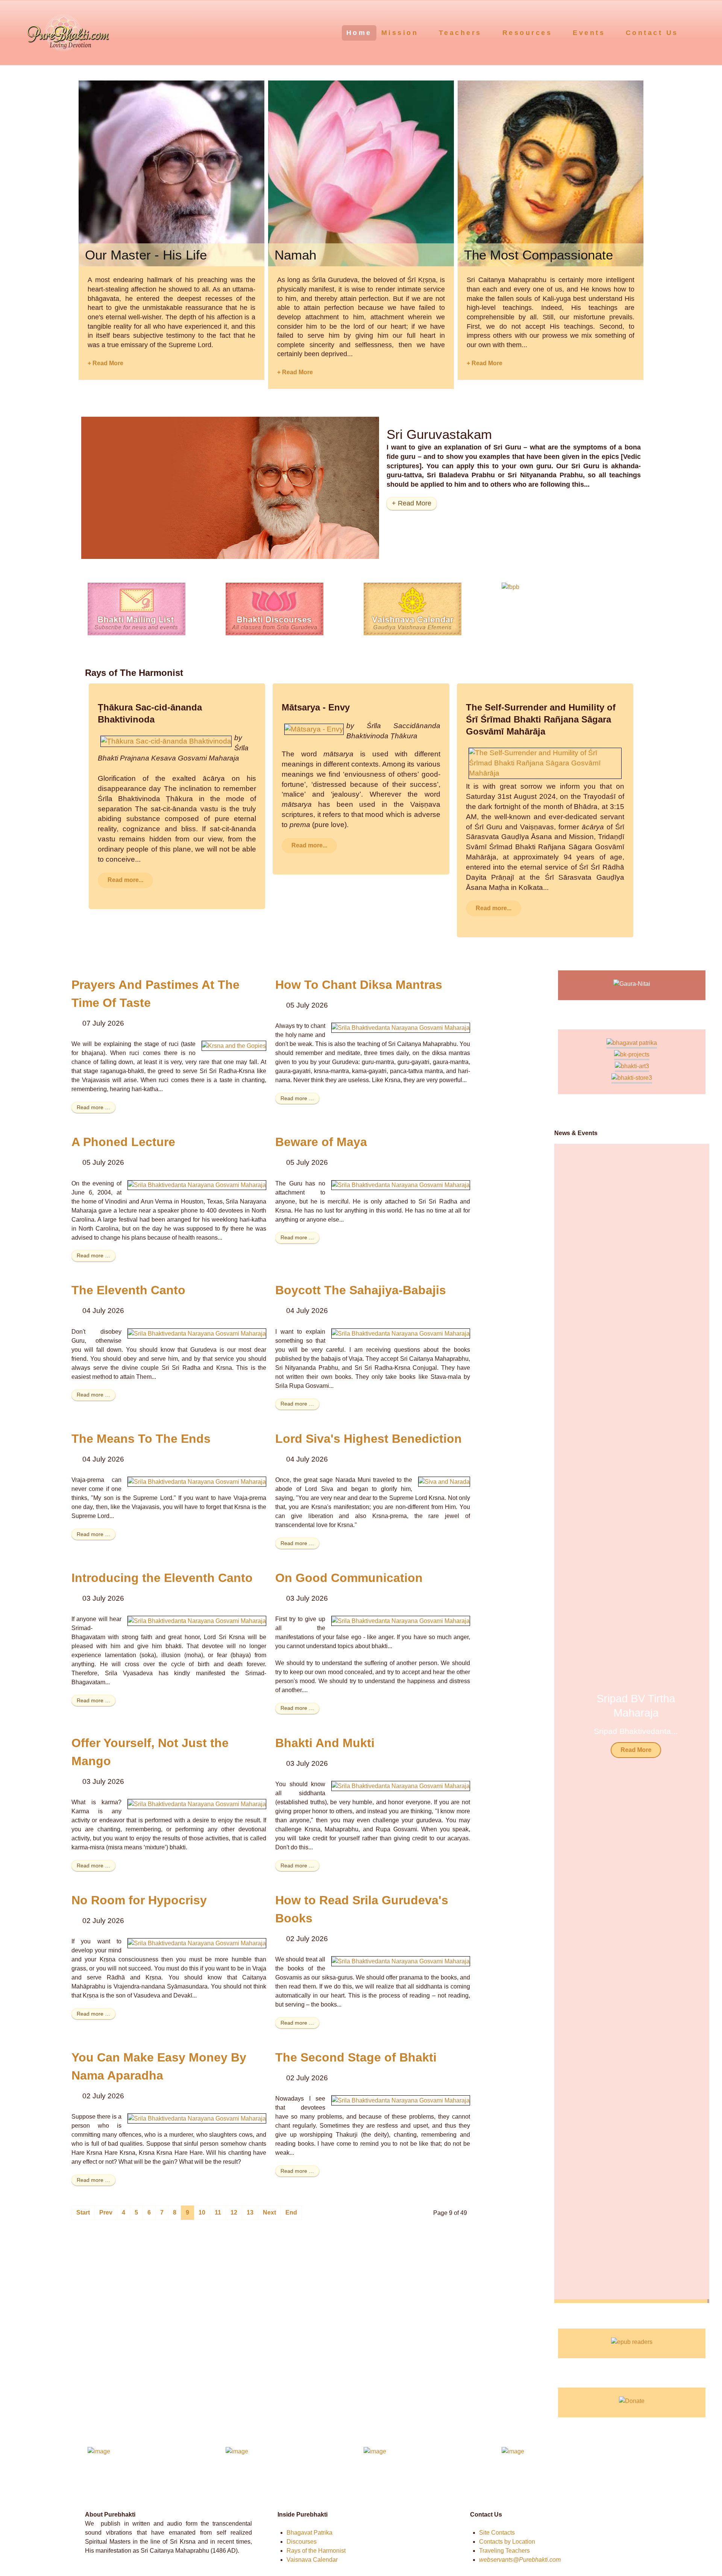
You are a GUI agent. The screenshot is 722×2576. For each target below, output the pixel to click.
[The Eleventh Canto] (197, 1333)
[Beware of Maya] (401, 1185)
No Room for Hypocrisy (139, 1900)
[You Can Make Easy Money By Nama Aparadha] (197, 2118)
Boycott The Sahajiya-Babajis (361, 1290)
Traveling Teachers (504, 2551)
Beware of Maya (321, 1142)
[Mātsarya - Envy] (314, 729)
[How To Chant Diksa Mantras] (401, 1027)
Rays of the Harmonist (316, 2551)
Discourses (302, 2542)
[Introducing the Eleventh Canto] (197, 1620)
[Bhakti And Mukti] (401, 1786)
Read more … (93, 1107)
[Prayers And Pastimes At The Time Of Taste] (234, 1045)
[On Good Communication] (401, 1620)
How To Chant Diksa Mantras (359, 985)
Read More (632, 1750)
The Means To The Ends (141, 1439)
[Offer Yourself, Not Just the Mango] (197, 1804)
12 (234, 2212)
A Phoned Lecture (123, 1142)
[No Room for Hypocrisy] (197, 1943)
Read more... (125, 880)
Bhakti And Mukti (325, 1743)
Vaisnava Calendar (312, 2560)
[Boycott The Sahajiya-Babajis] (401, 1333)
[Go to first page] (83, 2213)
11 (218, 2212)
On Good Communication (349, 1578)
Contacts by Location (507, 2542)
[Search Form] (702, 32)
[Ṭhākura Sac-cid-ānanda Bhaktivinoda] (166, 741)
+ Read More (105, 363)
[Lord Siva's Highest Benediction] (444, 1481)
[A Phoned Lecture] (197, 1185)
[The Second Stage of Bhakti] (401, 2100)
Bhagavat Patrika (309, 2533)
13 (250, 2212)
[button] (694, 1723)
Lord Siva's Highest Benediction (369, 1439)
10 (202, 2212)
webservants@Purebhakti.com (520, 2560)
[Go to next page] (269, 2213)
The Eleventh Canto (128, 1290)
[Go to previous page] (106, 2213)
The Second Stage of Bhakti (356, 2057)
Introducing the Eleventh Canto (162, 1578)
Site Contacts (497, 2533)
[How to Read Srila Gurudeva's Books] (401, 1961)
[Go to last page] (291, 2213)
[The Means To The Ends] (197, 1481)
